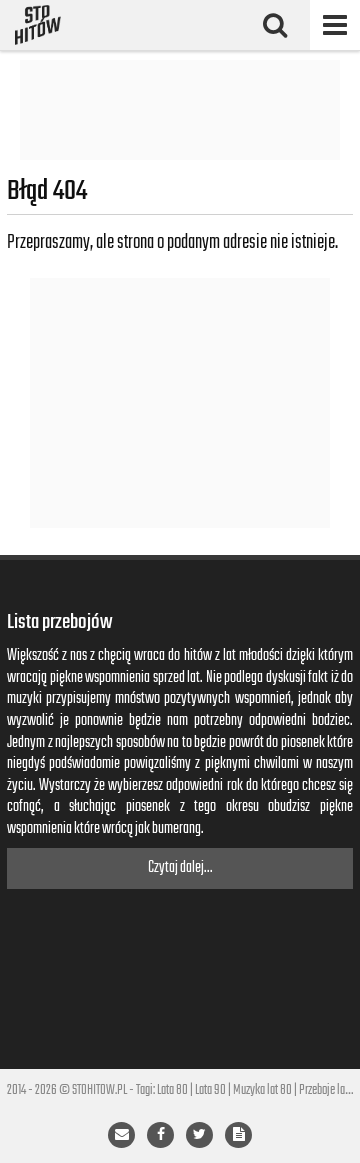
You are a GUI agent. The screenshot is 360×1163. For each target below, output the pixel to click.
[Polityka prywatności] (238, 1135)
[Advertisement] (180, 110)
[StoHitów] (38, 25)
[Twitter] (199, 1135)
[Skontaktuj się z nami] (121, 1135)
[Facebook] (160, 1135)
